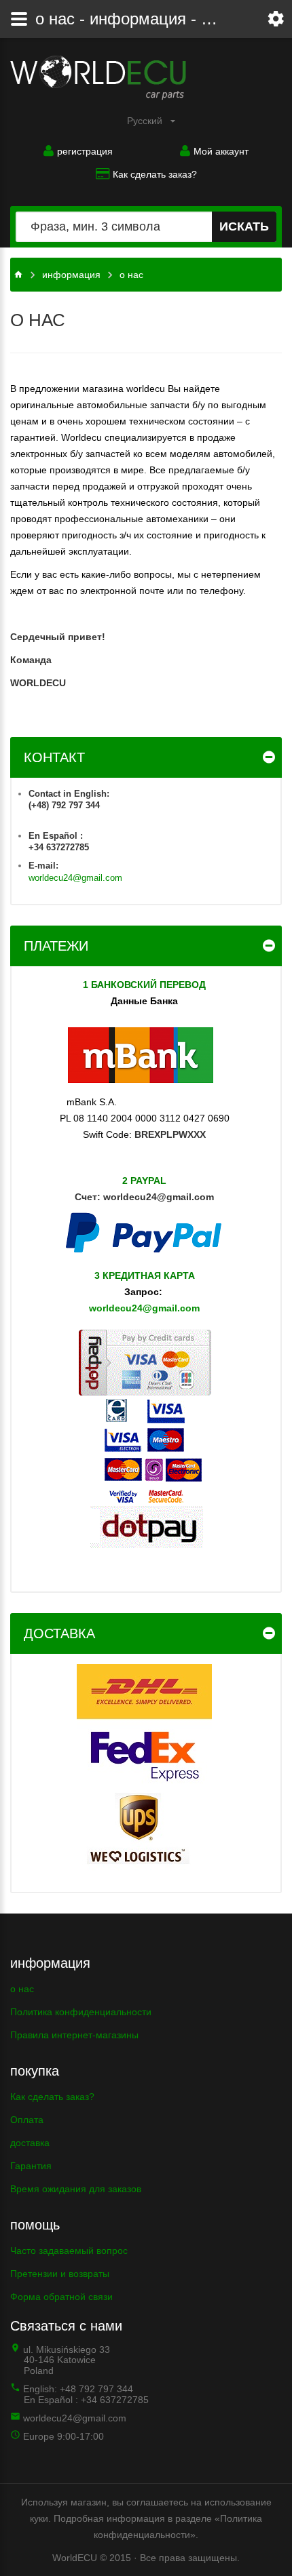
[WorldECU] (98, 78)
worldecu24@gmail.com (75, 878)
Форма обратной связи (61, 2297)
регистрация (85, 151)
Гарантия (31, 2166)
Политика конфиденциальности (81, 2012)
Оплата (27, 2120)
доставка (30, 2143)
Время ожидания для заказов (76, 2189)
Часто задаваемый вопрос (69, 2251)
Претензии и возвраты (60, 2274)
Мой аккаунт (221, 151)
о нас (22, 1989)
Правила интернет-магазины (74, 2035)
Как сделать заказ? (155, 174)
